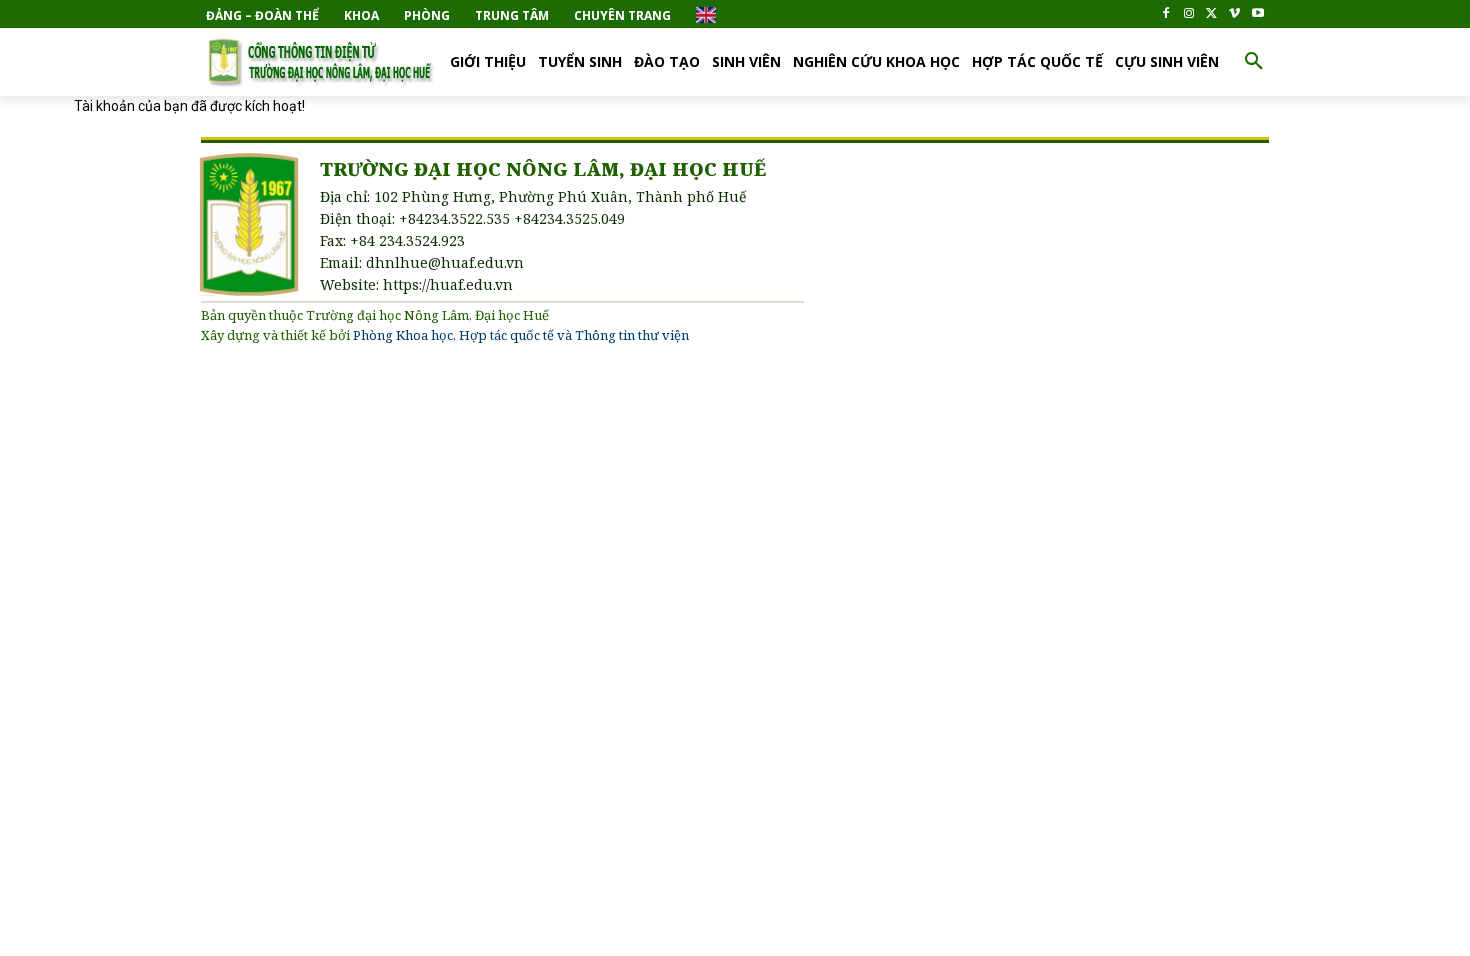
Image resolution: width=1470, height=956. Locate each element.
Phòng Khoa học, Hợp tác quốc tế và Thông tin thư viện (521, 335)
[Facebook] (1166, 14)
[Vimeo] (1234, 14)
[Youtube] (1257, 14)
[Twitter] (1212, 14)
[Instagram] (1189, 14)
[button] (1254, 62)
